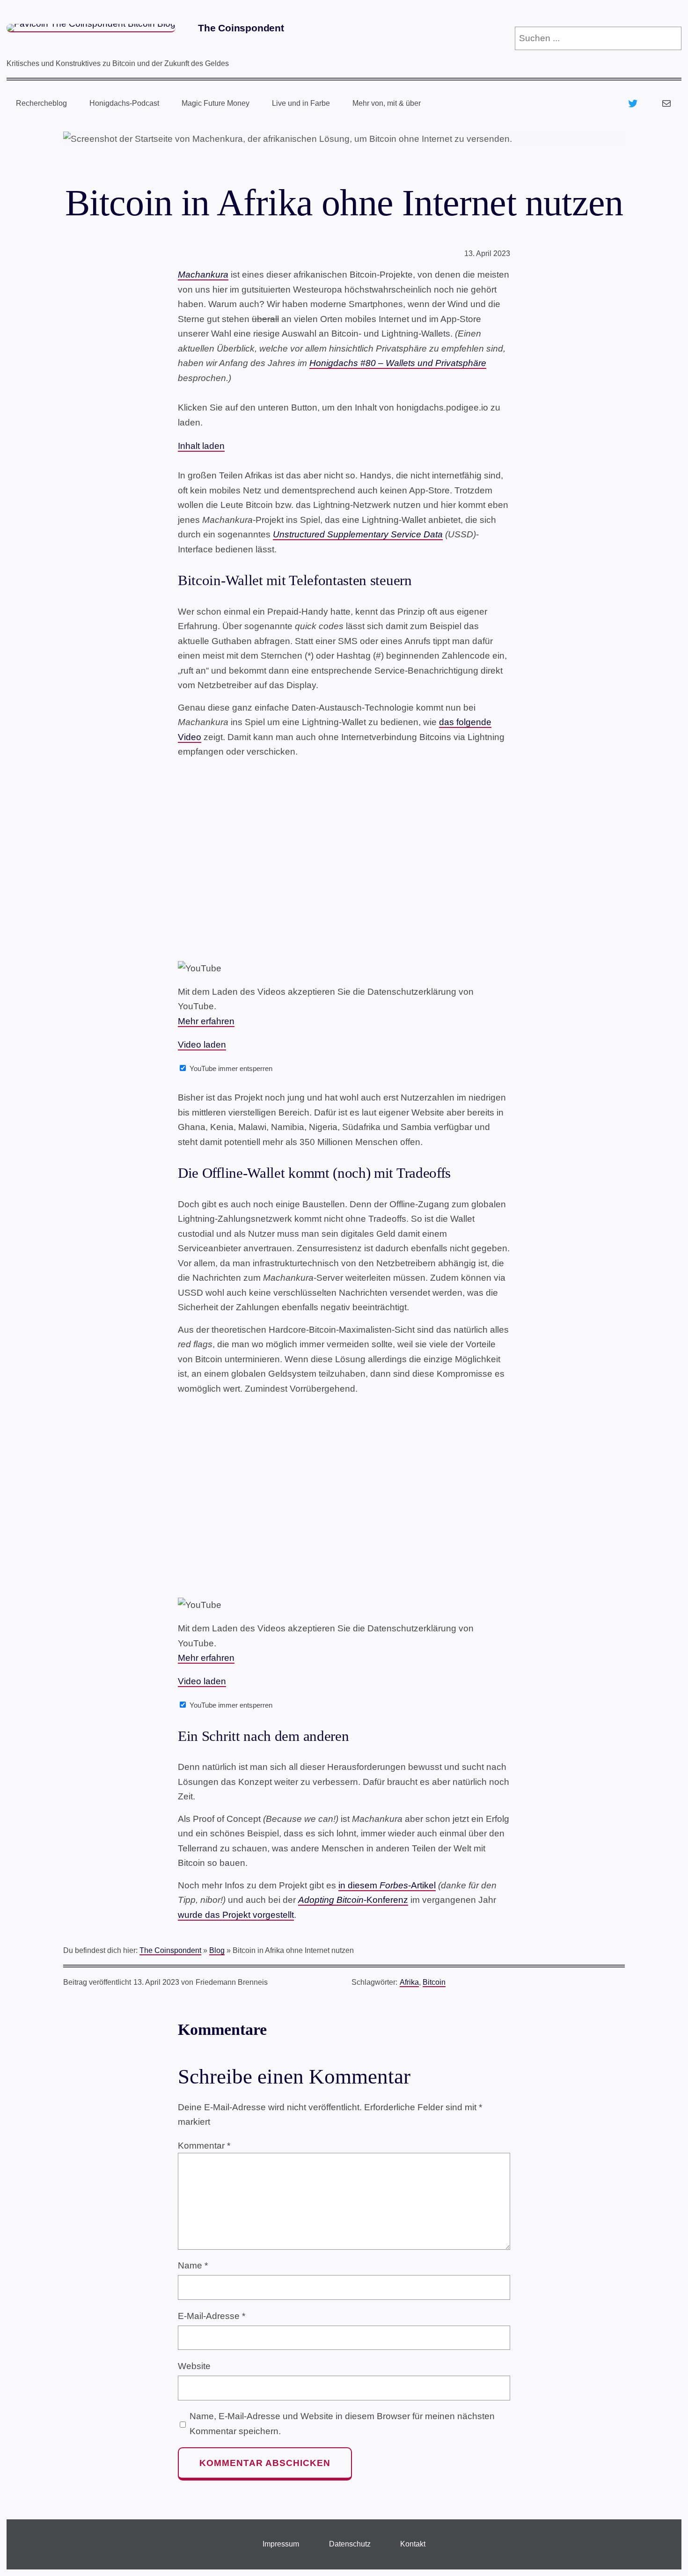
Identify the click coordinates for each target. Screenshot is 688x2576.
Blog (217, 1950)
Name (193, 2265)
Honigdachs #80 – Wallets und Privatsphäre (398, 363)
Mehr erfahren (206, 1021)
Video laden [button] (202, 1045)
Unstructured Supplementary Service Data (358, 534)
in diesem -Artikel (387, 1885)
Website (194, 2366)
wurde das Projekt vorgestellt (236, 1915)
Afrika (409, 1982)
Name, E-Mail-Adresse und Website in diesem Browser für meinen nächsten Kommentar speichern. (342, 2424)
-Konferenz (353, 1900)
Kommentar (204, 2146)
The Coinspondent (241, 28)
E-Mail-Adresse (212, 2316)
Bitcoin (434, 1982)
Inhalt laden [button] (201, 446)
